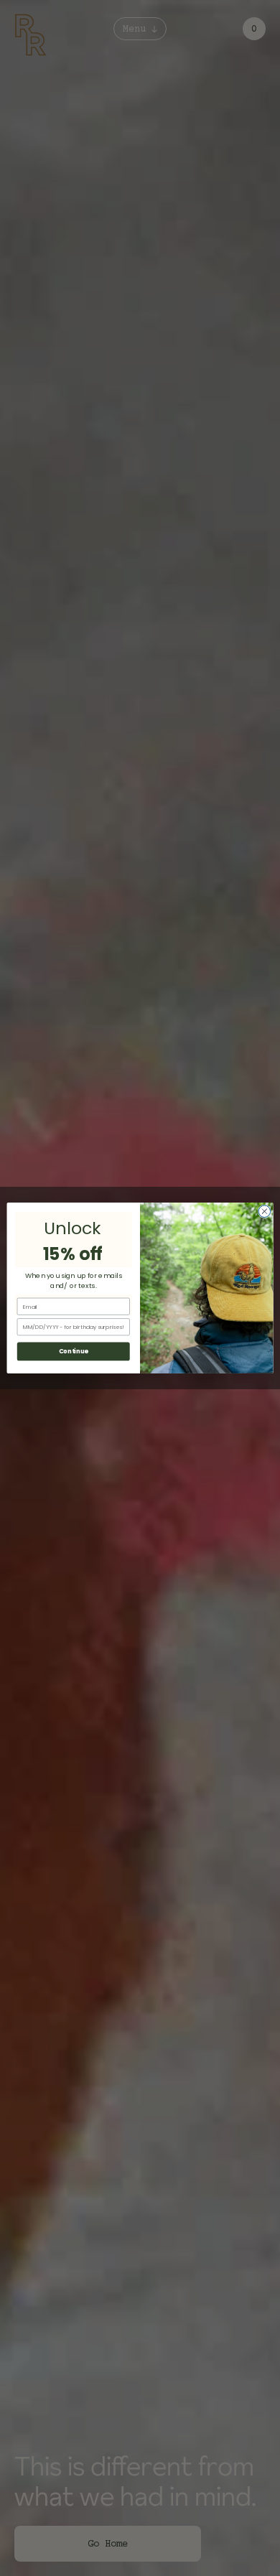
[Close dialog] (265, 1212)
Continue (74, 1351)
